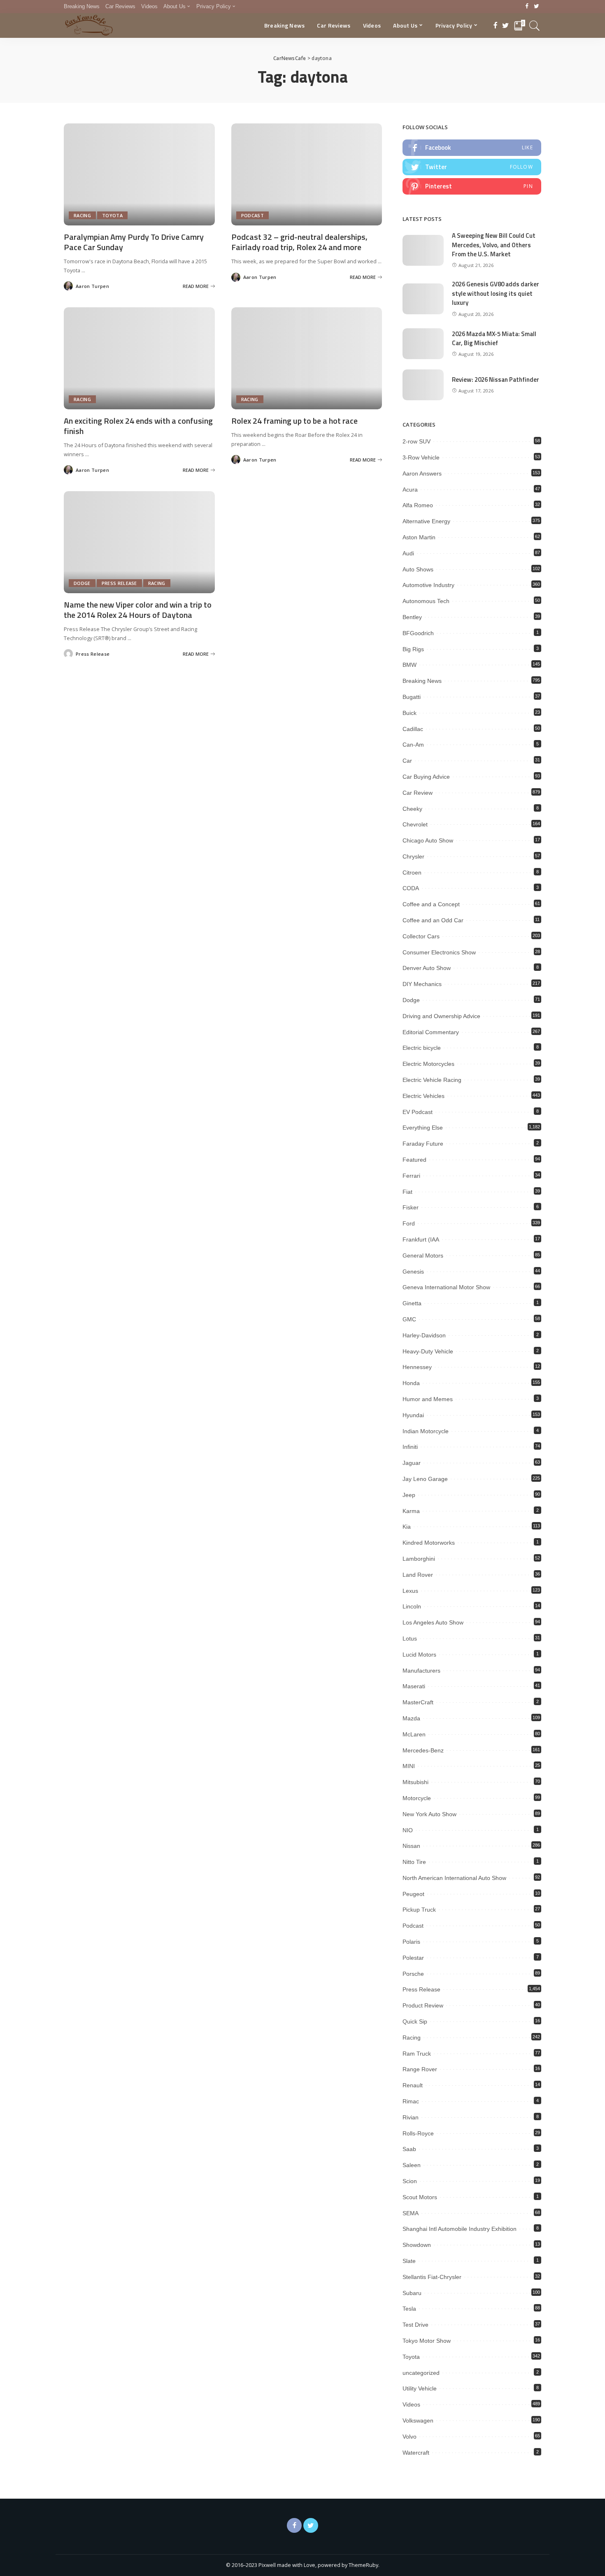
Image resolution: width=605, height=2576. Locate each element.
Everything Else (423, 1128)
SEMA (411, 2213)
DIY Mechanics (422, 984)
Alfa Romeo (418, 505)
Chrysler (413, 856)
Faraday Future (423, 1144)
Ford (409, 1223)
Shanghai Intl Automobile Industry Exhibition (460, 2229)
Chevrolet (415, 824)
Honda (411, 1383)
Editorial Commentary (431, 1032)
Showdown (417, 2245)
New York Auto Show (429, 1814)
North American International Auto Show (454, 1878)
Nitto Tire (414, 1862)
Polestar (413, 1958)
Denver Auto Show (427, 968)
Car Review (418, 793)
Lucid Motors (419, 1655)
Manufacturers (421, 1671)
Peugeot (413, 1894)
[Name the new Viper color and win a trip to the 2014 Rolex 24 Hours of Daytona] (139, 542)
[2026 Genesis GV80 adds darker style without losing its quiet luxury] (423, 299)
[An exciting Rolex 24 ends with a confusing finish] (139, 358)
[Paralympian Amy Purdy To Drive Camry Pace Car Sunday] (139, 174)
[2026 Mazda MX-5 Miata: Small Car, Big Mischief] (423, 344)
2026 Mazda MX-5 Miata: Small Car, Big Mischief (494, 339)
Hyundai (413, 1415)
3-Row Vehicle (421, 457)
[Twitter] (536, 7)
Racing (82, 215)
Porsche (413, 1974)
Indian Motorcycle (426, 1431)
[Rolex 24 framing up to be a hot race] (307, 358)
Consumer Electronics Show (439, 952)
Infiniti (410, 1447)
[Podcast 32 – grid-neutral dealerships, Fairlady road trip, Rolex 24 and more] (307, 174)
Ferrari (411, 1176)
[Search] (535, 26)
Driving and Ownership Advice (441, 1016)
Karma (411, 1511)
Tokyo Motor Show (427, 2341)
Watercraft (416, 2453)
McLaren (414, 1734)
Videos (411, 2404)
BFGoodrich (418, 633)
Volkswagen (418, 2421)
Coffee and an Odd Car (433, 920)
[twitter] (472, 167)
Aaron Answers (422, 473)
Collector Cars (421, 936)
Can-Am (413, 745)
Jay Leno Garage (425, 1479)
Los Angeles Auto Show (433, 1622)
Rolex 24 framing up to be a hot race (294, 421)
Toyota (112, 215)
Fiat (407, 1192)
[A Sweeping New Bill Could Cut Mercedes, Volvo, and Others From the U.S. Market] (423, 250)
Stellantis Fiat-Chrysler (432, 2277)
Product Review (423, 2005)
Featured (414, 1160)
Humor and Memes (428, 1399)
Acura (410, 490)
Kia (407, 1527)
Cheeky (412, 809)
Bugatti (412, 697)
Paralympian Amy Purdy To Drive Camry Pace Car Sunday (134, 242)
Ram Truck (417, 2054)
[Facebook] (527, 7)
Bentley (412, 617)
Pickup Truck (419, 1910)
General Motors (423, 1256)
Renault (413, 2085)
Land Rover (418, 1575)
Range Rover (420, 2069)
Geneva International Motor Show (446, 1287)
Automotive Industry (428, 585)
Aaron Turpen (92, 286)
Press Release (119, 583)
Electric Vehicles (423, 1096)
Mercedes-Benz (423, 1750)
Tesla (409, 2309)
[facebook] (472, 148)
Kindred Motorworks (429, 1543)
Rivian (411, 2117)
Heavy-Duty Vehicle (428, 1351)
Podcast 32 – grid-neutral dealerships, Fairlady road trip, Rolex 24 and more (299, 242)
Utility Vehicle (420, 2388)
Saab (409, 2149)
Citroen (412, 873)
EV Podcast (418, 1112)
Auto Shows (418, 569)
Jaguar (412, 1463)
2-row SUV (417, 441)
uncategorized (421, 2373)
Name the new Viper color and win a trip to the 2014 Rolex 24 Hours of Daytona (138, 610)
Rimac (411, 2101)
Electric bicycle (422, 1048)
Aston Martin (419, 537)
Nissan (411, 1846)
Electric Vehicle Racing (432, 1080)
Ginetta (412, 1303)
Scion (410, 2181)
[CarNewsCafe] (89, 26)
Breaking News (422, 681)
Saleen (412, 2165)
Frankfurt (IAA (421, 1239)
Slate (409, 2261)
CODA (411, 888)
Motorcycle (417, 1798)
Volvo (410, 2437)
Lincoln (412, 1606)
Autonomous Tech (426, 601)
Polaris (411, 1942)
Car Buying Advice (426, 777)
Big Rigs (413, 649)
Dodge (82, 583)
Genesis (413, 1272)
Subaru (412, 2293)
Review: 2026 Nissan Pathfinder (496, 379)
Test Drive (415, 2325)
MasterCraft (418, 1702)
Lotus (410, 1638)
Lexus (410, 1591)
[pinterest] (472, 186)
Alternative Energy (426, 521)
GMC (409, 1319)
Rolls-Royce (418, 2133)
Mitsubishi (415, 1782)
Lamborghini (419, 1559)
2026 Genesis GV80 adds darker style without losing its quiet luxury (496, 293)
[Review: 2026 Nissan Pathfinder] (423, 385)
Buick (410, 713)
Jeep (409, 1495)
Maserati (414, 1686)
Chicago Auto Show (428, 840)
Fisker (411, 1207)
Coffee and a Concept (431, 904)
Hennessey (417, 1367)
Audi (408, 553)
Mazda (411, 1718)
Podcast (252, 215)
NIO (408, 1830)
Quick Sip (415, 2021)
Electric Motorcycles (428, 1064)
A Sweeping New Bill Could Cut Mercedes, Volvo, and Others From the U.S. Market (494, 245)
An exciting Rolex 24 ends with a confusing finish (138, 426)
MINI (409, 1766)
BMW (410, 665)
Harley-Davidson (424, 1335)
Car (407, 761)
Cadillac (413, 729)
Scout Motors (420, 2197)
